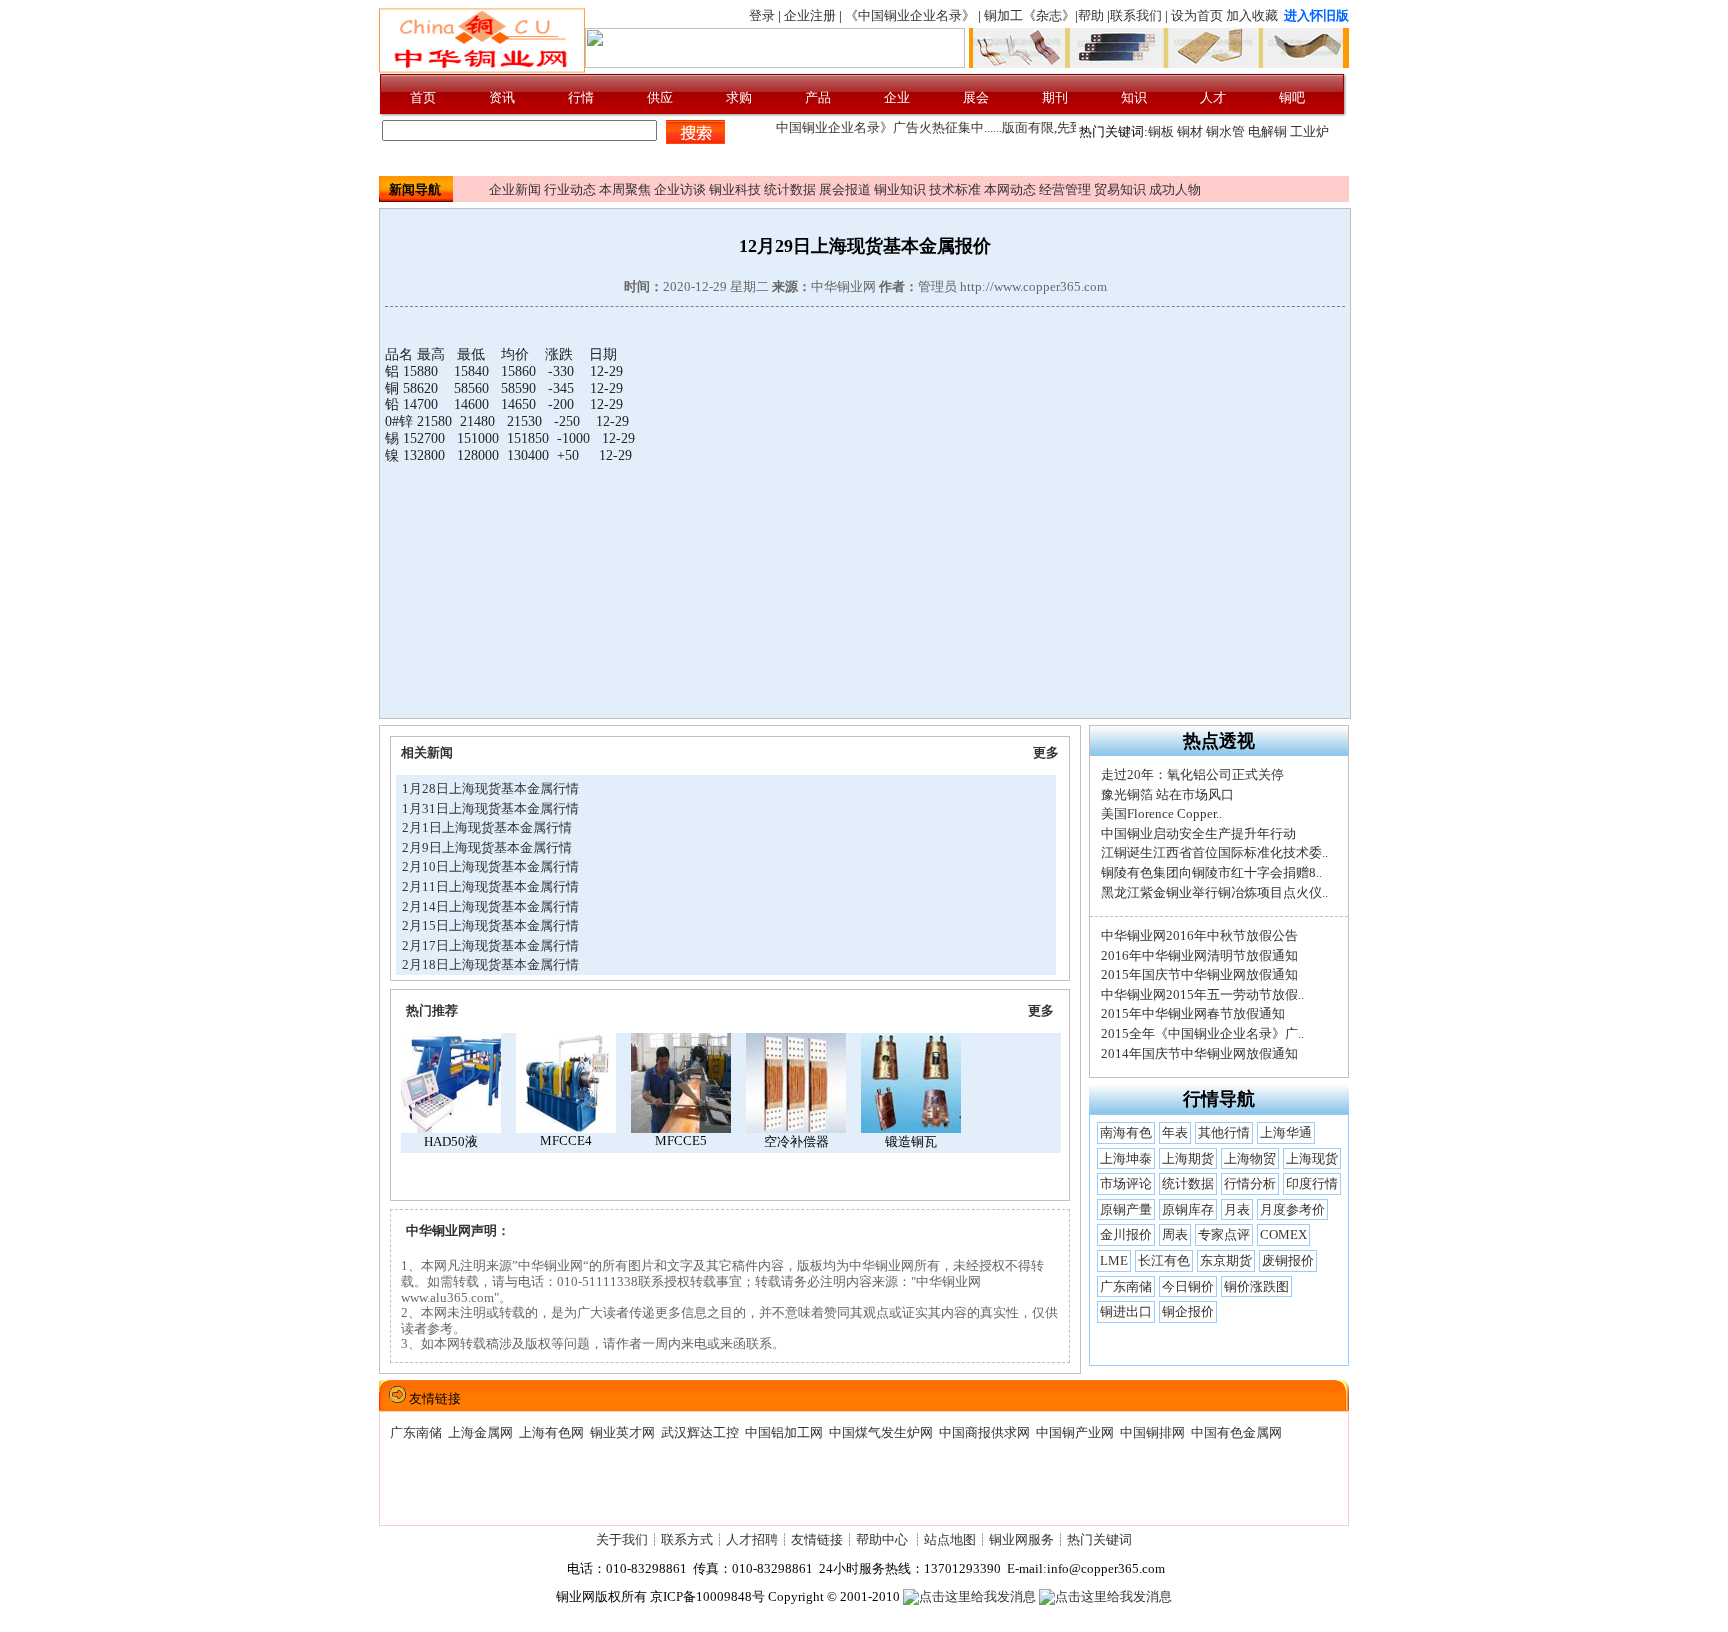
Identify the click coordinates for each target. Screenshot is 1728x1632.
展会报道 (845, 189)
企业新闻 (515, 189)
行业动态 (570, 189)
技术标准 (955, 189)
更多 (1046, 752)
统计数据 (790, 189)
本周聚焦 (625, 189)
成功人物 (1175, 189)
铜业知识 (900, 189)
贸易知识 (1120, 189)
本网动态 (1010, 189)
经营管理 (1065, 189)
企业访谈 (680, 189)
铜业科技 (735, 189)
